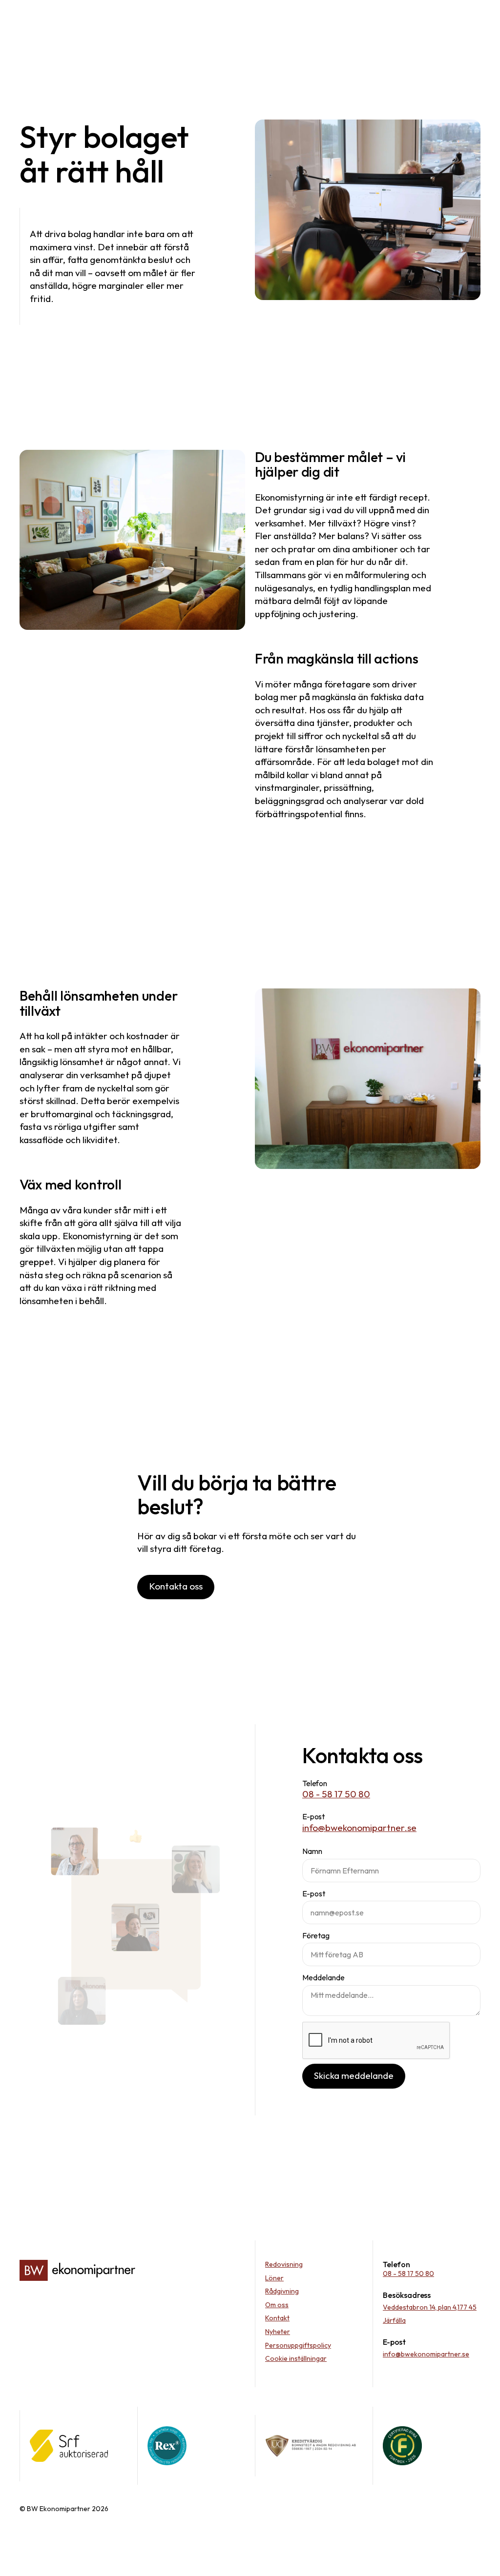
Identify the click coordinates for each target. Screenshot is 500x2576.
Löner (274, 2278)
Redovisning (284, 2264)
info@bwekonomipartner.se (359, 1828)
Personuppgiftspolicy (298, 2345)
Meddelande (323, 1977)
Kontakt (277, 2318)
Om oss (277, 2305)
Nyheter (278, 2332)
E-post (314, 1893)
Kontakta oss (176, 1586)
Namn (312, 1851)
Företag (316, 1935)
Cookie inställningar (296, 2358)
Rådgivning (282, 2291)
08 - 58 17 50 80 (336, 1794)
